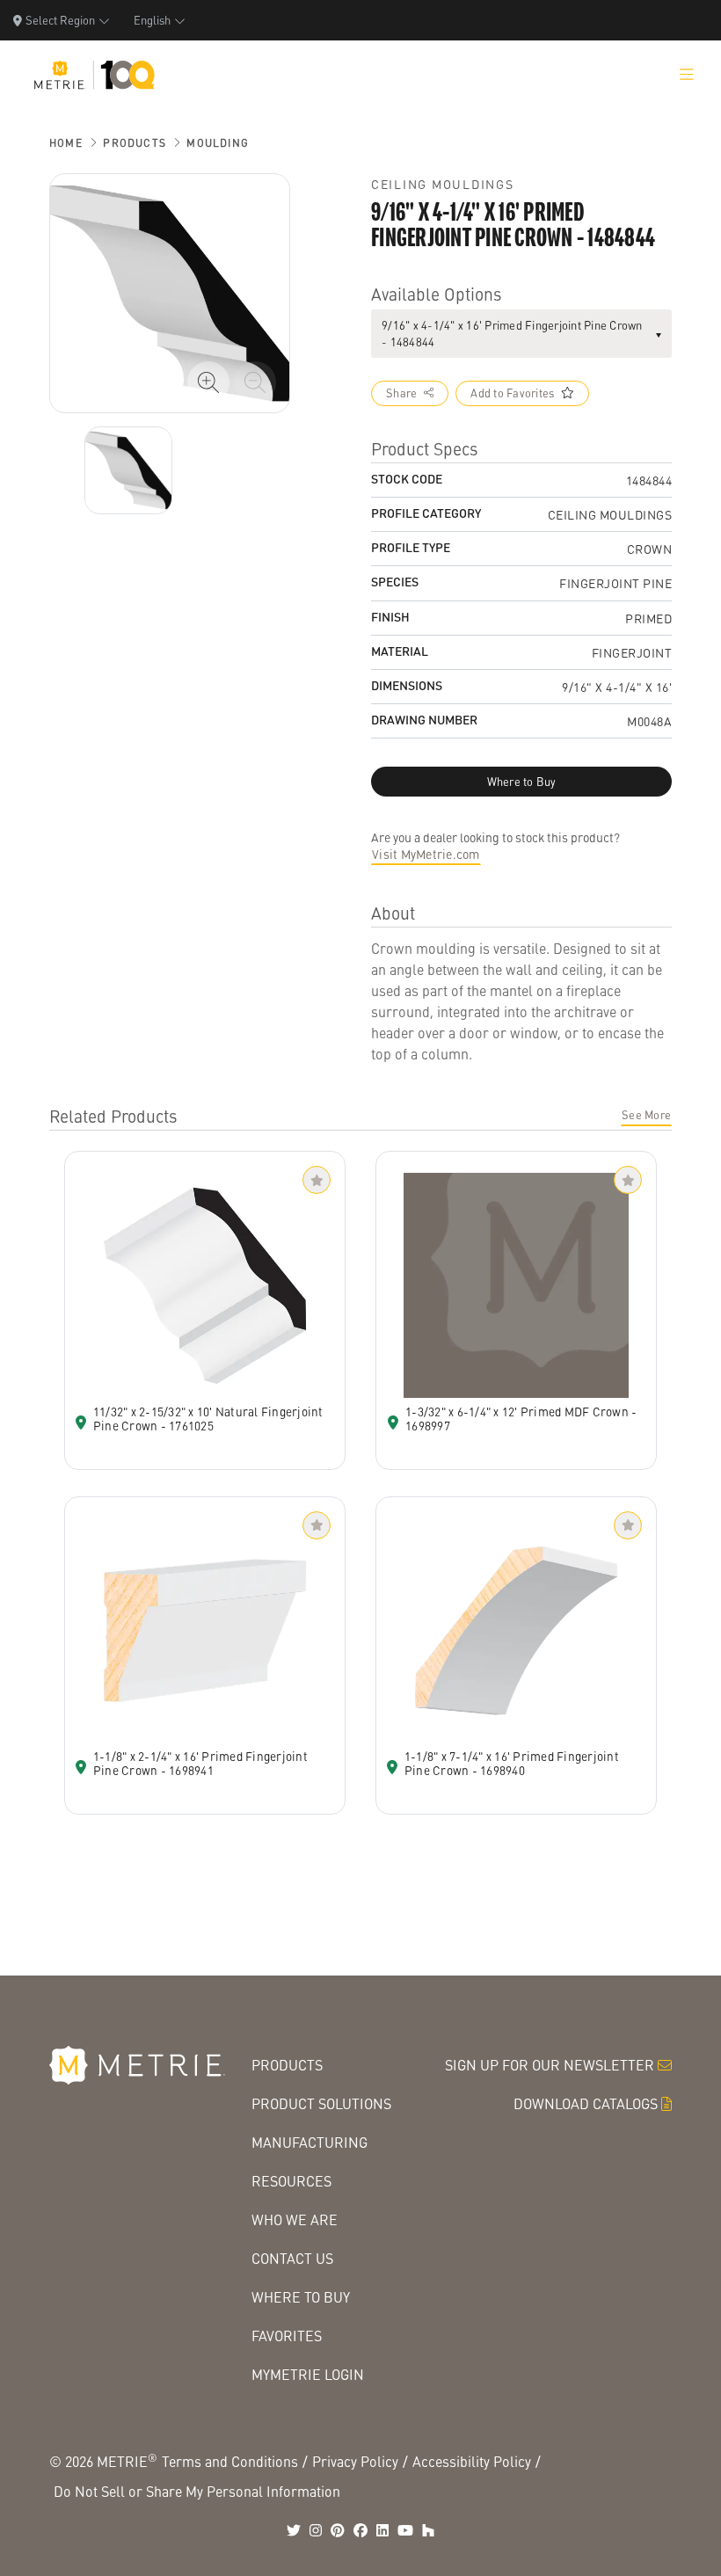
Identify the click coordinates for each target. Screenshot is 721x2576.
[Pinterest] (338, 2530)
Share (401, 393)
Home (66, 143)
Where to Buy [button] (522, 782)
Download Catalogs (586, 2103)
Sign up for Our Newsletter (550, 2065)
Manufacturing (310, 2142)
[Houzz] (428, 2530)
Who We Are (295, 2219)
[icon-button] (208, 382)
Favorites (287, 2336)
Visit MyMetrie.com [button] (426, 854)
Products (135, 143)
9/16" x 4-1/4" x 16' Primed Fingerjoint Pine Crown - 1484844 (512, 334)
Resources (291, 2181)
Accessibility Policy (472, 2461)
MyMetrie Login (308, 2374)
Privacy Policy (355, 2461)
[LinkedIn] (382, 2530)
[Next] (128, 470)
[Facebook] (360, 2530)
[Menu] (687, 75)
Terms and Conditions (230, 2461)
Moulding (218, 143)
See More (646, 1115)
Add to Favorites (512, 393)
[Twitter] (294, 2530)
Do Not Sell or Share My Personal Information (197, 2491)
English (152, 20)
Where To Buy (301, 2297)
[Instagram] (316, 2530)
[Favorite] (317, 1180)
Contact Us (292, 2258)
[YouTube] (405, 2530)
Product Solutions (321, 2103)
